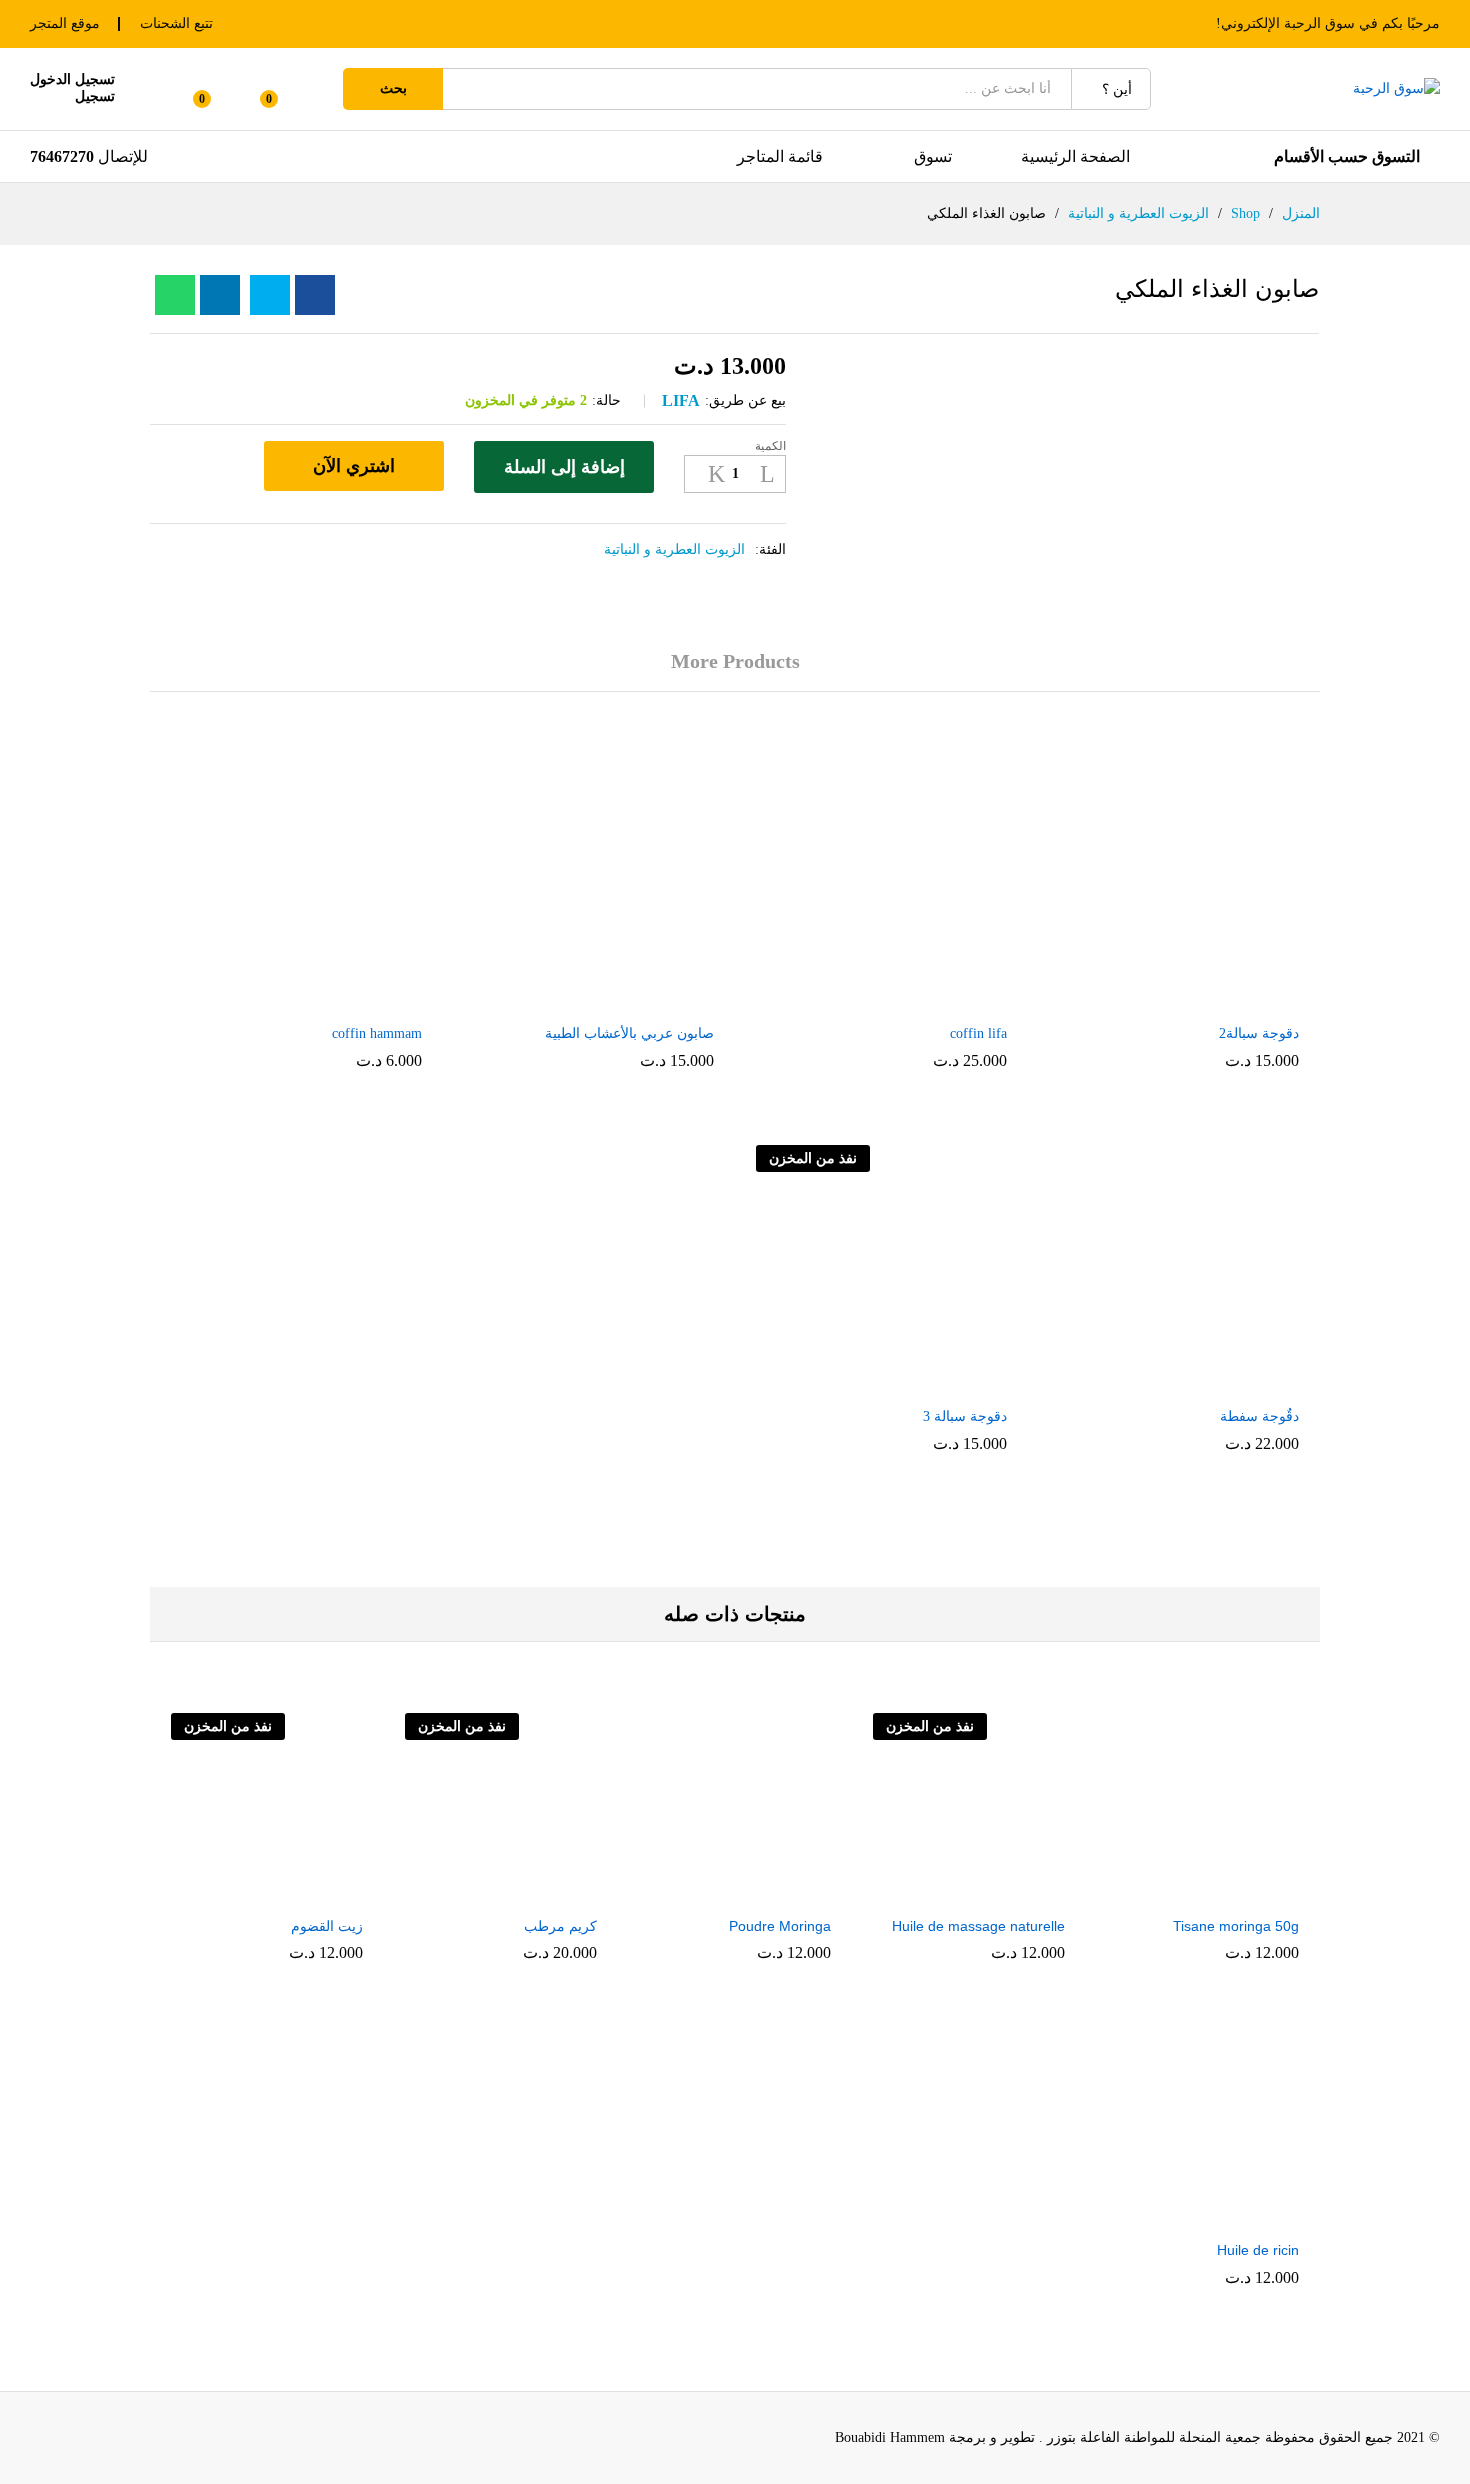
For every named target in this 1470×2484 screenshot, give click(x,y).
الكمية (770, 446)
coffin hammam (377, 1033)
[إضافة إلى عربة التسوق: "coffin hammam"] (316, 1001)
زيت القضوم (327, 1926)
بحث (393, 88)
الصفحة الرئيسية (1075, 156)
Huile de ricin (1258, 2250)
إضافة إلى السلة (564, 467)
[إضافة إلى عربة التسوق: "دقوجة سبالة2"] (1194, 1001)
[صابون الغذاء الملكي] (315, 295)
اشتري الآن (354, 466)
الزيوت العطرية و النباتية (674, 549)
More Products (735, 661)
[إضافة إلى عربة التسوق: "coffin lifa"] (901, 1001)
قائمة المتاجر (780, 156)
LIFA (681, 400)
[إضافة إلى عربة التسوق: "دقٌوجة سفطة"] (1194, 1384)
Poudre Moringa (780, 1926)
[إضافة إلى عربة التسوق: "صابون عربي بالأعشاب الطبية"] (609, 1001)
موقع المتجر (65, 23)
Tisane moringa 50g (1236, 1926)
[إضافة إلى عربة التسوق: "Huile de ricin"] (1246, 2217)
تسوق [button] (933, 156)
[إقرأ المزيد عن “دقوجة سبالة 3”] (901, 1384)
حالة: (606, 400)
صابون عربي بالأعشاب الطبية (629, 1033)
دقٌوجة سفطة (1259, 1416)
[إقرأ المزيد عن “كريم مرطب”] (544, 1893)
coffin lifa (978, 1033)
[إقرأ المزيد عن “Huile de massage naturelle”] (1012, 1893)
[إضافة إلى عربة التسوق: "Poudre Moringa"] (778, 1893)
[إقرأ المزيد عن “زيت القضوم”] (310, 1893)
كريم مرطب (560, 1926)
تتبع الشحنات (176, 23)
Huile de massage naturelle (978, 1926)
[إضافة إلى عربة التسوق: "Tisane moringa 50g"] (1246, 1893)
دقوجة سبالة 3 (965, 1416)
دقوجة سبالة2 (1259, 1033)
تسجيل (95, 96)
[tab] (735, 670)
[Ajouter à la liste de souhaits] (227, 467)
